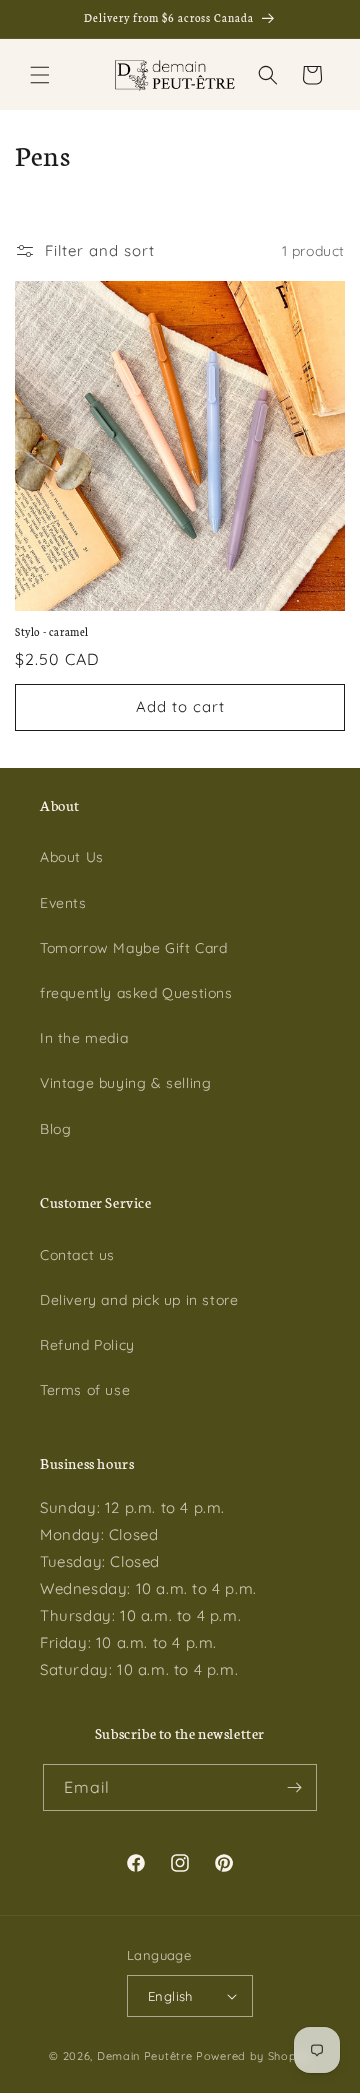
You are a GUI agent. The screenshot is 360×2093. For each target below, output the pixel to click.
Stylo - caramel (52, 631)
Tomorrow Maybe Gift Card (133, 948)
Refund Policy (87, 1345)
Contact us (77, 1255)
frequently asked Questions (136, 993)
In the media (84, 1038)
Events (63, 903)
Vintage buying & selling (125, 1083)
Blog (55, 1129)
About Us (72, 857)
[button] (40, 75)
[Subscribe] (294, 1787)
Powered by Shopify (253, 2056)
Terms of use (85, 1390)
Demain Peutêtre (145, 2056)
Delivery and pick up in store (139, 1300)
